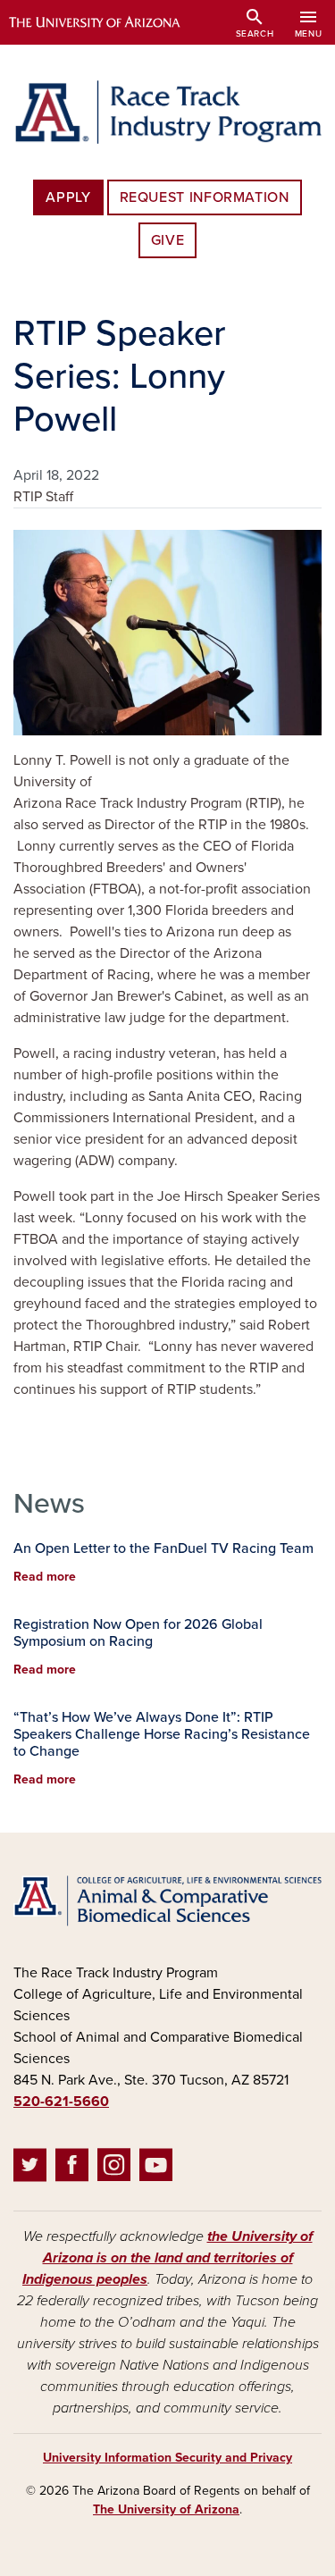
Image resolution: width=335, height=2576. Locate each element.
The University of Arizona (166, 2509)
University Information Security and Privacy (167, 2458)
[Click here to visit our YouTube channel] (156, 2169)
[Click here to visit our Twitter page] (30, 2169)
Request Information (205, 197)
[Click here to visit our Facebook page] (72, 2169)
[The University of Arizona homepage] (108, 22)
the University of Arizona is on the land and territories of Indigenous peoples (167, 2258)
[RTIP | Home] (167, 112)
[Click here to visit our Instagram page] (114, 2169)
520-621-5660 (61, 2102)
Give (168, 240)
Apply (68, 197)
